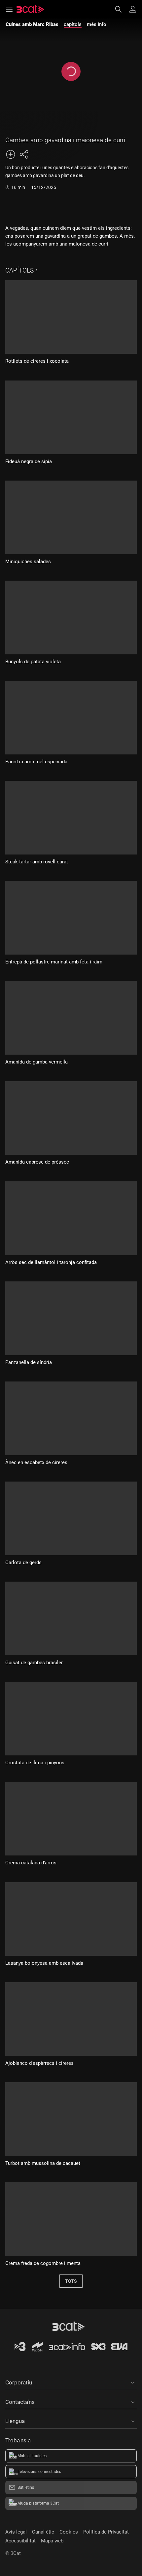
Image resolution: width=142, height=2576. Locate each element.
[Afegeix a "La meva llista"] (11, 154)
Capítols (19, 270)
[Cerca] (122, 9)
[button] (71, 2381)
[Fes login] (133, 9)
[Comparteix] (24, 154)
